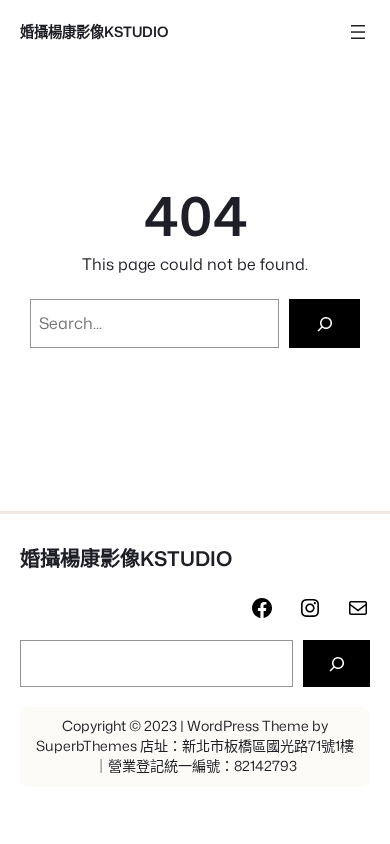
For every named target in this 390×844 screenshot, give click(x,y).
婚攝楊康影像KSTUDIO (94, 31)
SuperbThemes (86, 746)
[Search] (324, 323)
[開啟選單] (358, 32)
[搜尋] (336, 663)
